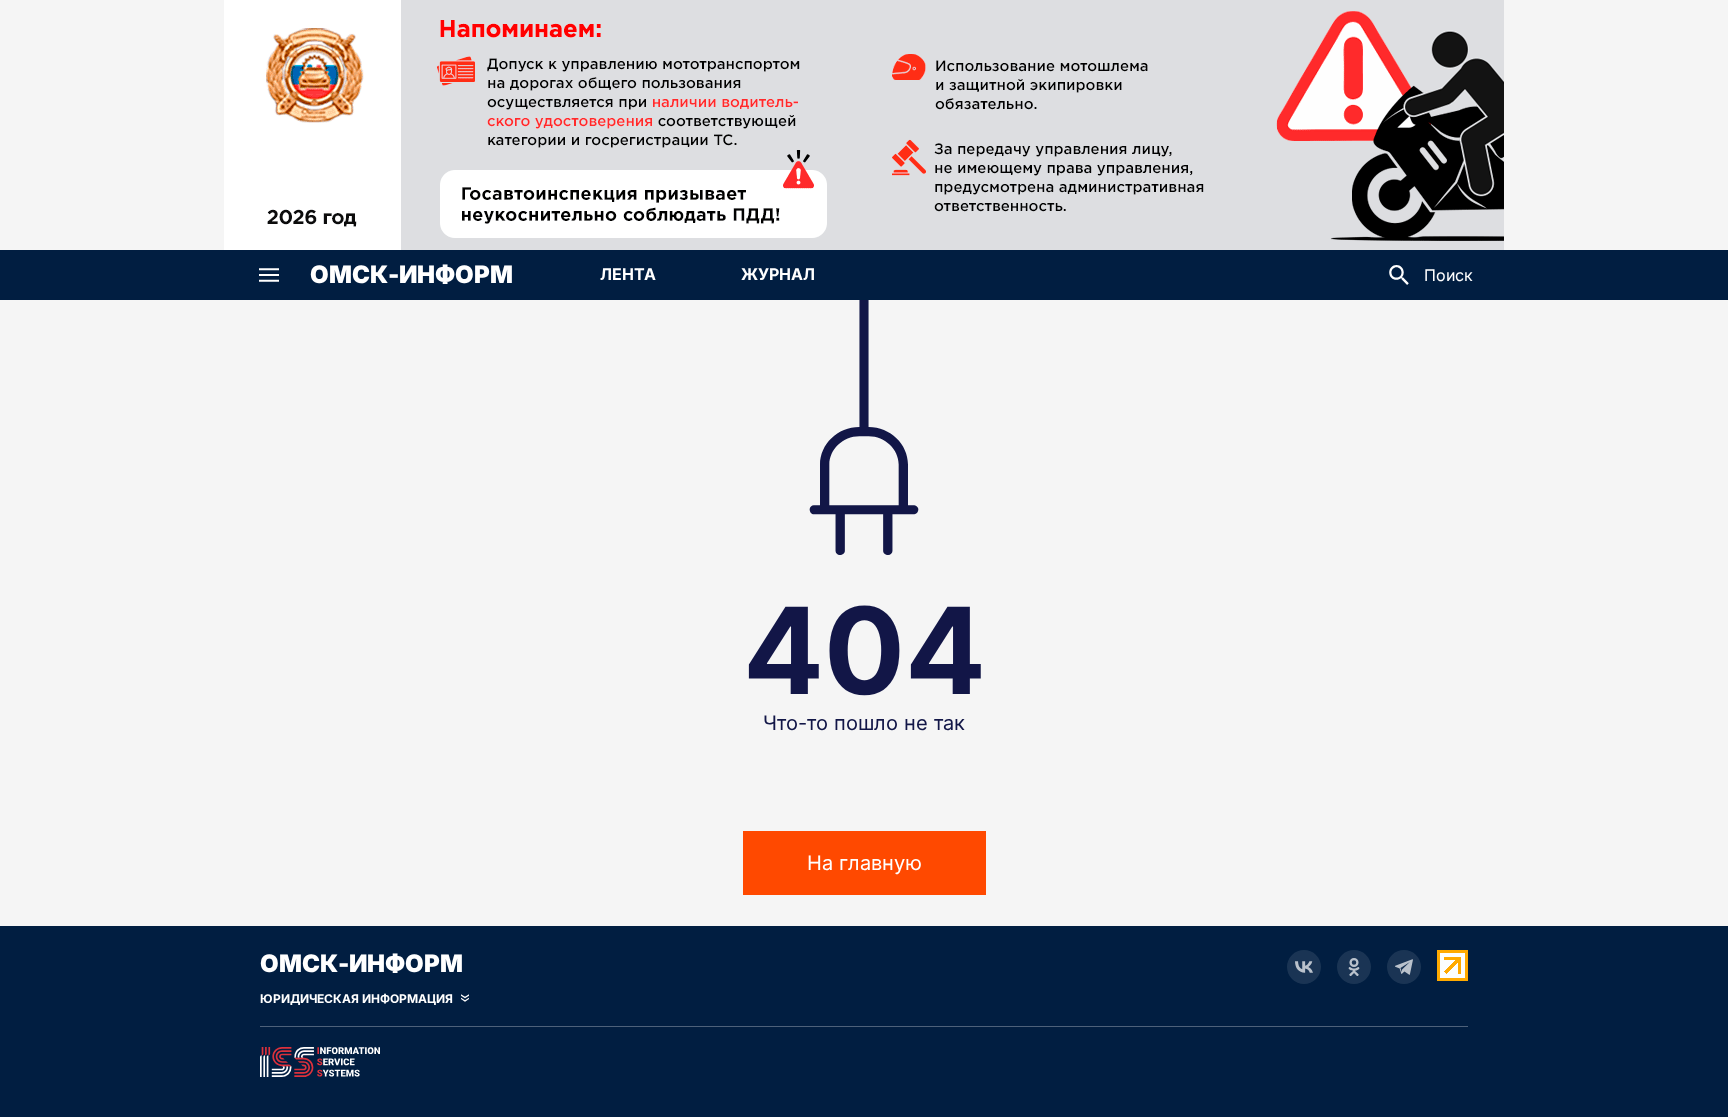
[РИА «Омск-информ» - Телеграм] (1404, 967)
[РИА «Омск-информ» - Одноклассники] (1354, 967)
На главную (864, 863)
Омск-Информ (411, 275)
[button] (269, 275)
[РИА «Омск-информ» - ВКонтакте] (1304, 967)
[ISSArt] (864, 1058)
